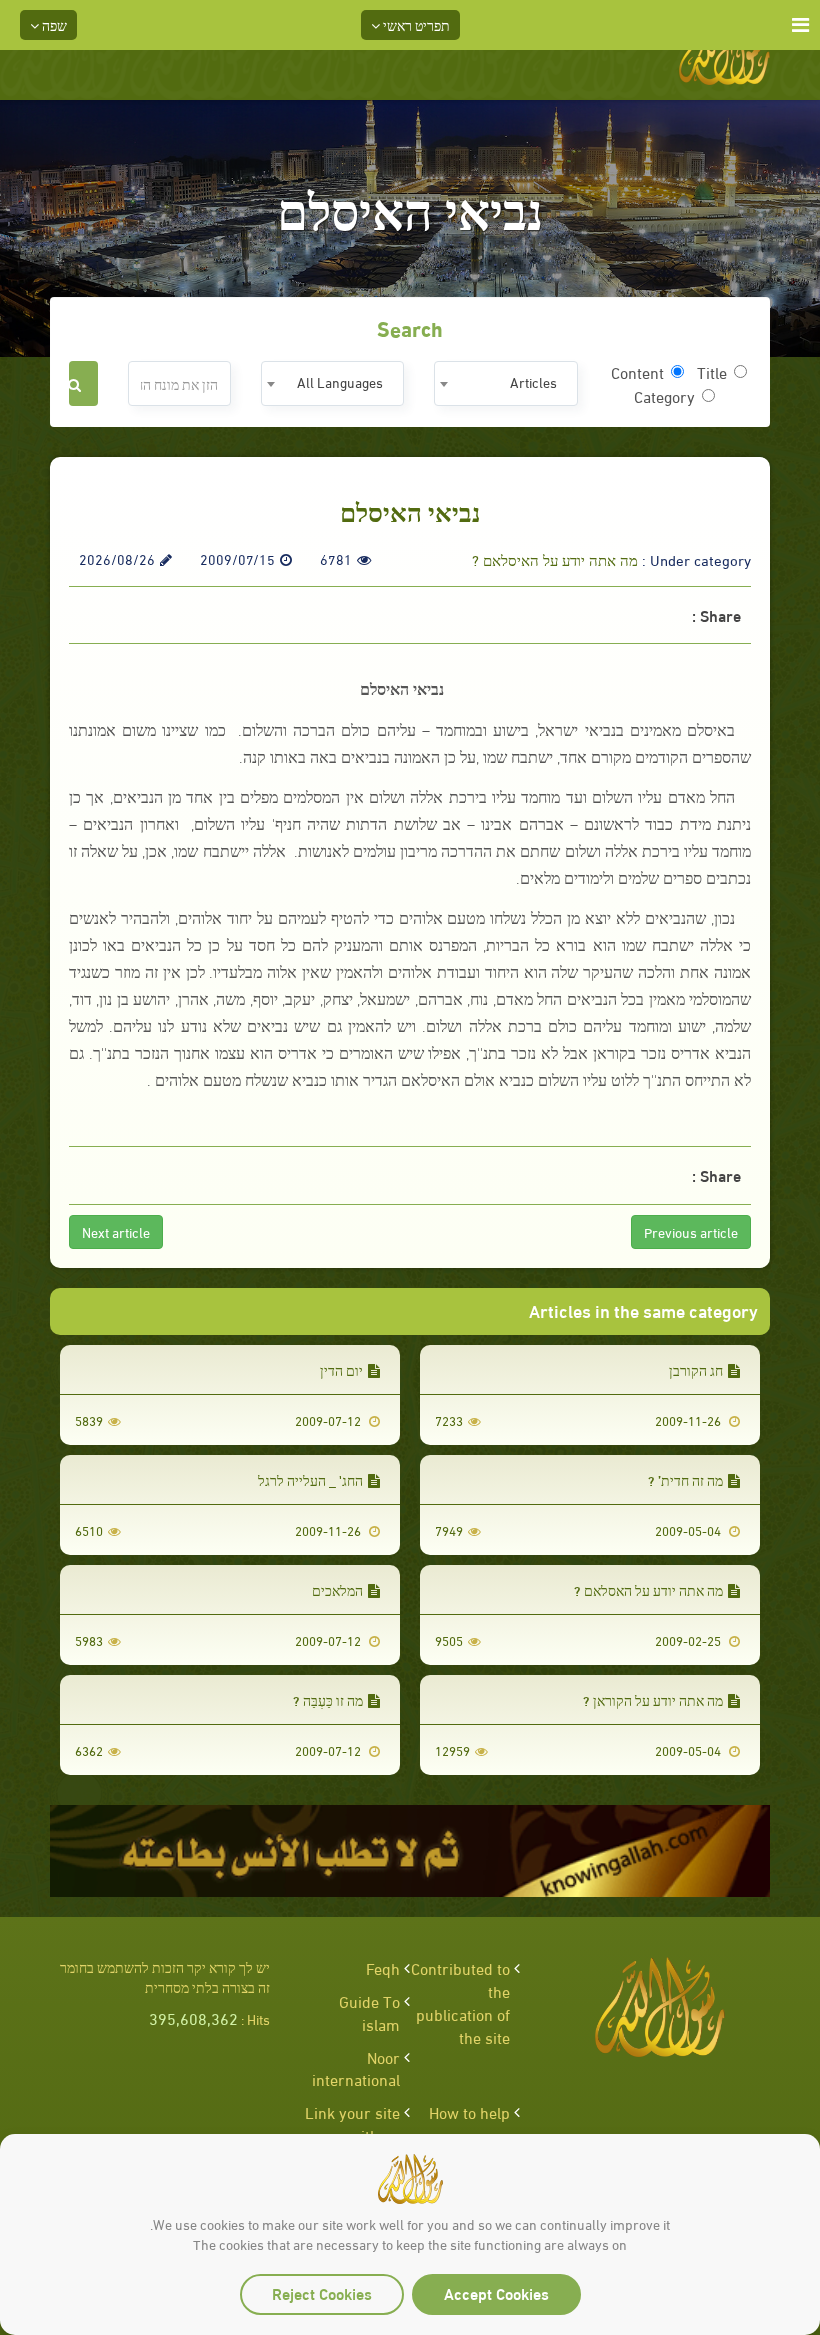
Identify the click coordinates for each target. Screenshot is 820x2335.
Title (712, 372)
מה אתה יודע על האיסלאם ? (555, 559)
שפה (53, 24)
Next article (116, 1231)
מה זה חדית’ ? (685, 1479)
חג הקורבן (696, 1369)
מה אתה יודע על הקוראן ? (653, 1699)
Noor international (356, 2068)
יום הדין (341, 1369)
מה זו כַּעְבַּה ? (328, 1699)
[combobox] (505, 383)
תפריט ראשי (415, 24)
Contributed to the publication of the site (460, 2002)
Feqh (383, 1967)
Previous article (691, 1231)
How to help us (469, 2123)
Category (664, 396)
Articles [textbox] (533, 381)
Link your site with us (352, 2123)
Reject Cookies (322, 2292)
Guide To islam (369, 2012)
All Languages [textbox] (340, 381)
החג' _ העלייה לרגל (310, 1479)
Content (637, 372)
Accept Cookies (496, 2292)
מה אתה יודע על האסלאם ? (648, 1589)
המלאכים (337, 1589)
